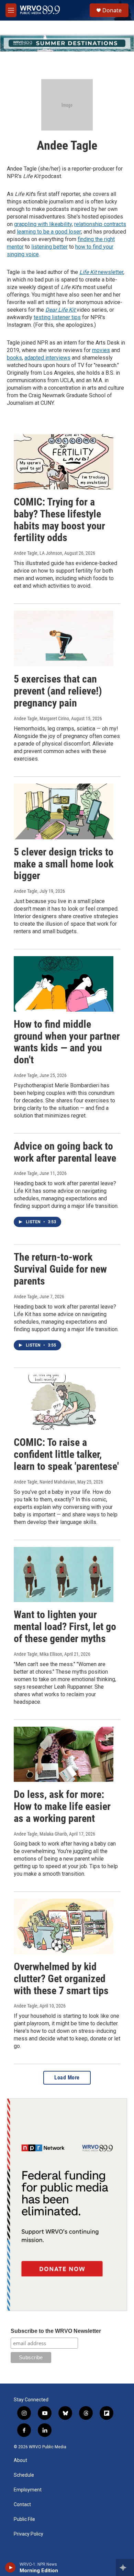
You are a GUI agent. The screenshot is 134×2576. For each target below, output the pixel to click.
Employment (28, 2490)
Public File (24, 2519)
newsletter (101, 272)
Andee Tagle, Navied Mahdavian (44, 1482)
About (20, 2460)
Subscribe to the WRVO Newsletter (56, 2331)
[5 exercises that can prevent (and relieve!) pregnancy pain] (64, 639)
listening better (49, 247)
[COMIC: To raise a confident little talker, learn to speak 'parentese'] (64, 1402)
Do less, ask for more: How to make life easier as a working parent (62, 1806)
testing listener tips (57, 317)
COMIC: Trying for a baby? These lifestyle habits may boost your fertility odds (59, 520)
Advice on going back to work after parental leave (65, 1152)
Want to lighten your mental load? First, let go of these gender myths (65, 1627)
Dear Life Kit (61, 310)
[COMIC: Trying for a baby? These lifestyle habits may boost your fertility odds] (64, 462)
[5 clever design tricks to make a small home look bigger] (64, 811)
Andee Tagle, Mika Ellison (38, 1654)
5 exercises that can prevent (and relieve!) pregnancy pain (58, 691)
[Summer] (67, 43)
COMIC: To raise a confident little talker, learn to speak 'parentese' (66, 1454)
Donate (112, 10)
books (14, 358)
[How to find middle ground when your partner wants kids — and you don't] (64, 984)
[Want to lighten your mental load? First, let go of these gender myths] (64, 1575)
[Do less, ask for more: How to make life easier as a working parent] (64, 1754)
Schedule (24, 2475)
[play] (10, 2567)
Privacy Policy (29, 2534)
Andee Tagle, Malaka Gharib (40, 1834)
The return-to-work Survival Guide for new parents (60, 1269)
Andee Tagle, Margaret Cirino (41, 718)
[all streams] (125, 2567)
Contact (22, 2505)
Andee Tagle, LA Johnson (38, 553)
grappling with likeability (43, 224)
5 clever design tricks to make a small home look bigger (64, 864)
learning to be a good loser (49, 232)
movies (101, 350)
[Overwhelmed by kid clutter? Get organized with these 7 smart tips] (64, 1926)
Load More (67, 2078)
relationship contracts (100, 224)
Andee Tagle (26, 891)
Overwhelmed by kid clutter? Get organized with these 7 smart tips (61, 1979)
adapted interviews (47, 358)
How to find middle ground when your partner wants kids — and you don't (67, 1042)
